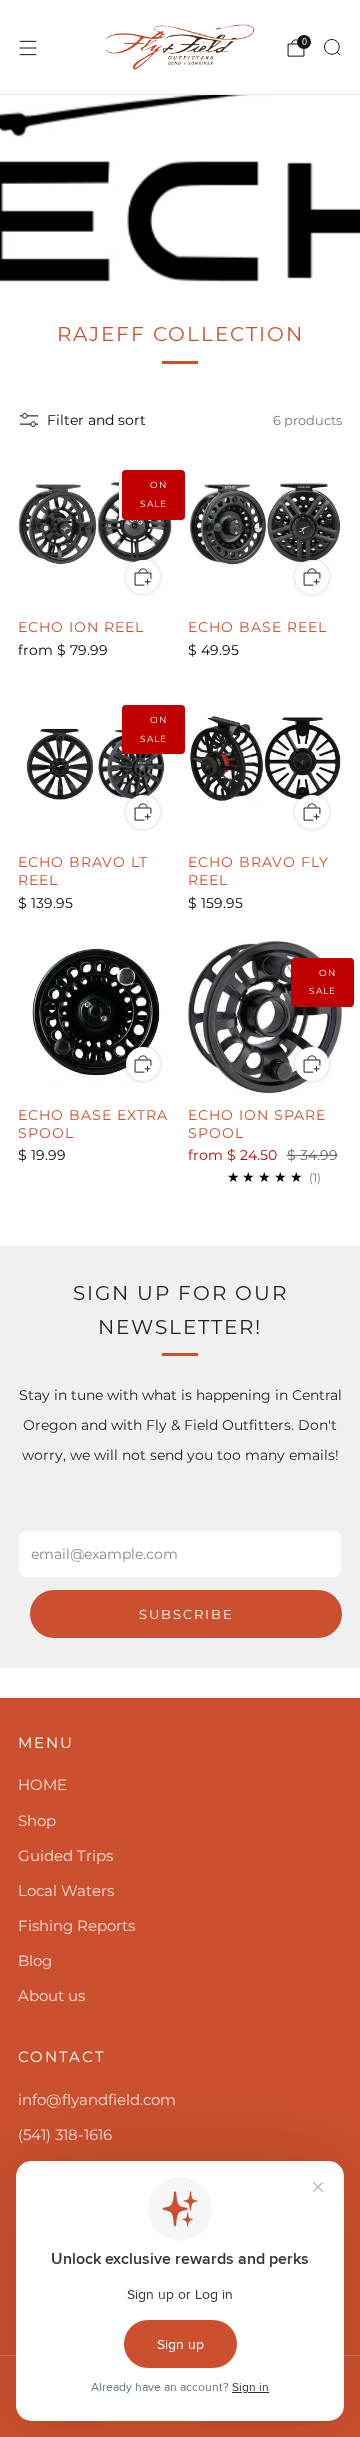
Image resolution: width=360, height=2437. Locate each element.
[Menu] (28, 48)
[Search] (332, 47)
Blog (35, 1960)
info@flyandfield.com (97, 2099)
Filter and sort (96, 420)
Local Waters (66, 1890)
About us (51, 1995)
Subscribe (186, 1614)
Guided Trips (65, 1855)
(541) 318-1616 (65, 2134)
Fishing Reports (76, 1925)
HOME (42, 1784)
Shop (37, 1820)
